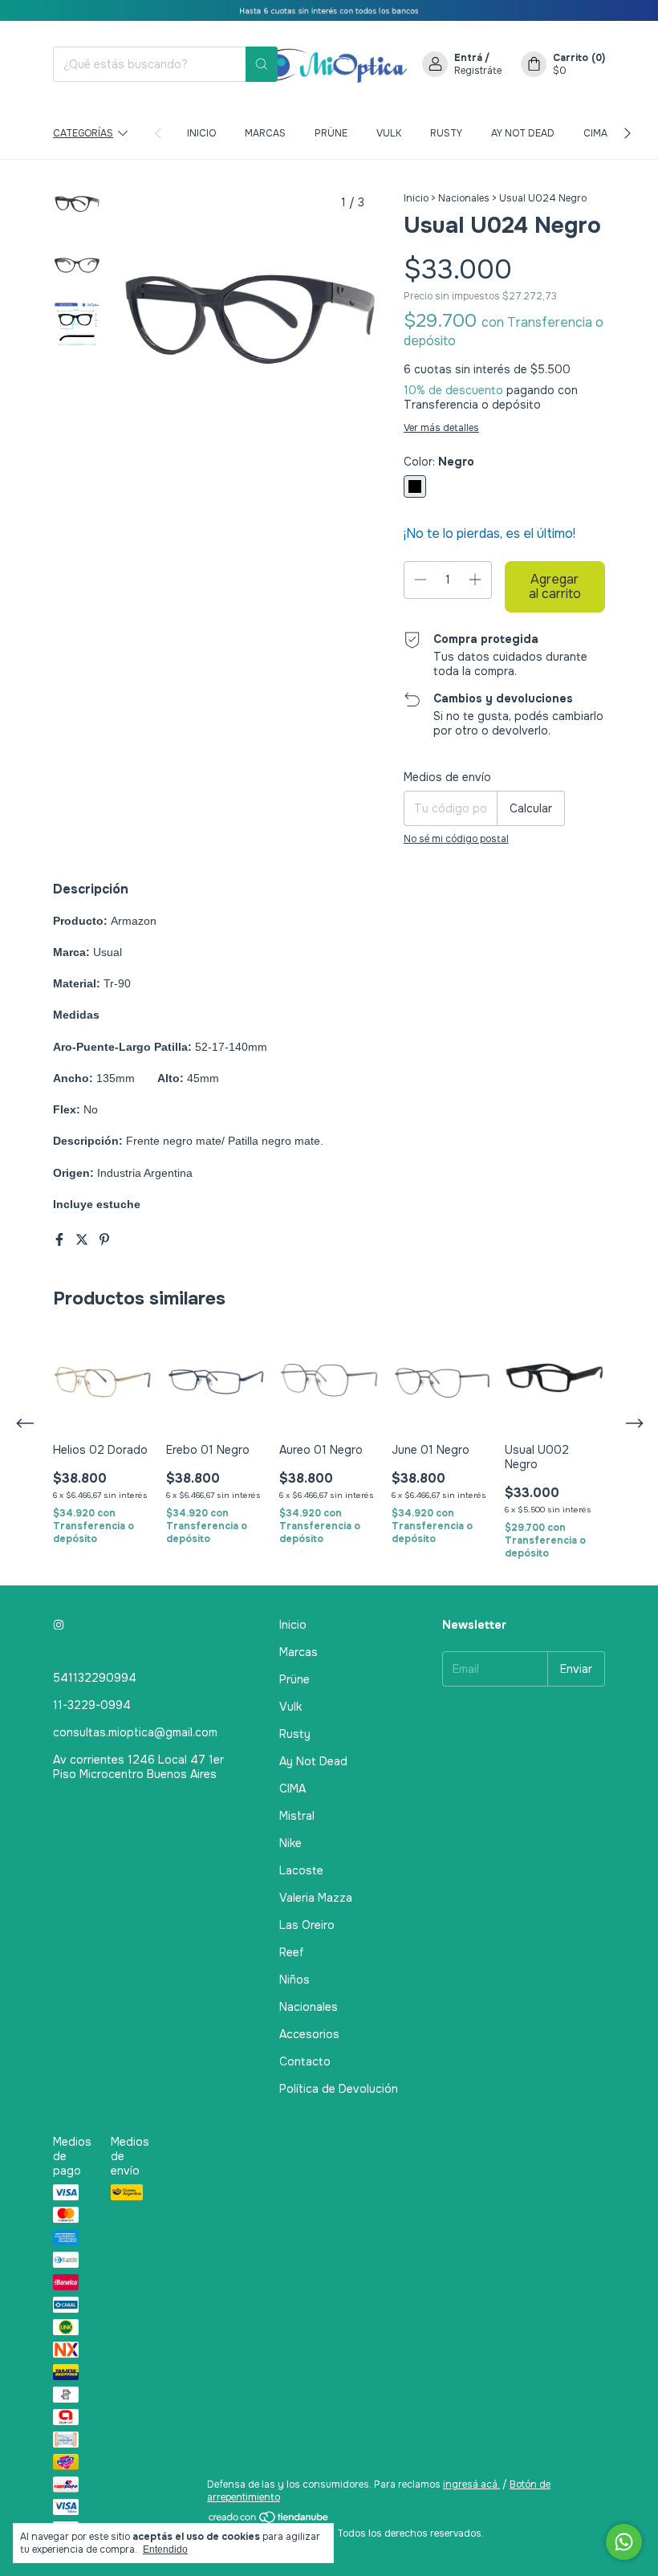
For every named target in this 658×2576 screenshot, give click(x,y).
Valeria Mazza (316, 1898)
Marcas (265, 133)
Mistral (297, 1816)
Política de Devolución (339, 2089)
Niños (294, 1980)
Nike (290, 1843)
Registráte (478, 71)
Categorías (83, 133)
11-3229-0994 (92, 1705)
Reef (292, 1952)
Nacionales (464, 198)
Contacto (305, 2061)
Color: (439, 462)
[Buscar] (262, 64)
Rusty (446, 133)
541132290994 (95, 1678)
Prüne (331, 133)
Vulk (389, 133)
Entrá (468, 58)
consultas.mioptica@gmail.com (135, 1732)
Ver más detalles (441, 428)
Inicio (201, 133)
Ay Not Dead (523, 133)
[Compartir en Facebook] (61, 1240)
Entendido (165, 2550)
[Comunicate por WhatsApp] (624, 2542)
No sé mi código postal (456, 839)
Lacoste (301, 1870)
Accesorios (309, 2034)
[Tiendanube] (269, 2521)
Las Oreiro (307, 1925)
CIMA (595, 133)
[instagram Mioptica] (59, 1625)
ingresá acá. (471, 2484)
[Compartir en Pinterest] (104, 1240)
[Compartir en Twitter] (83, 1240)
